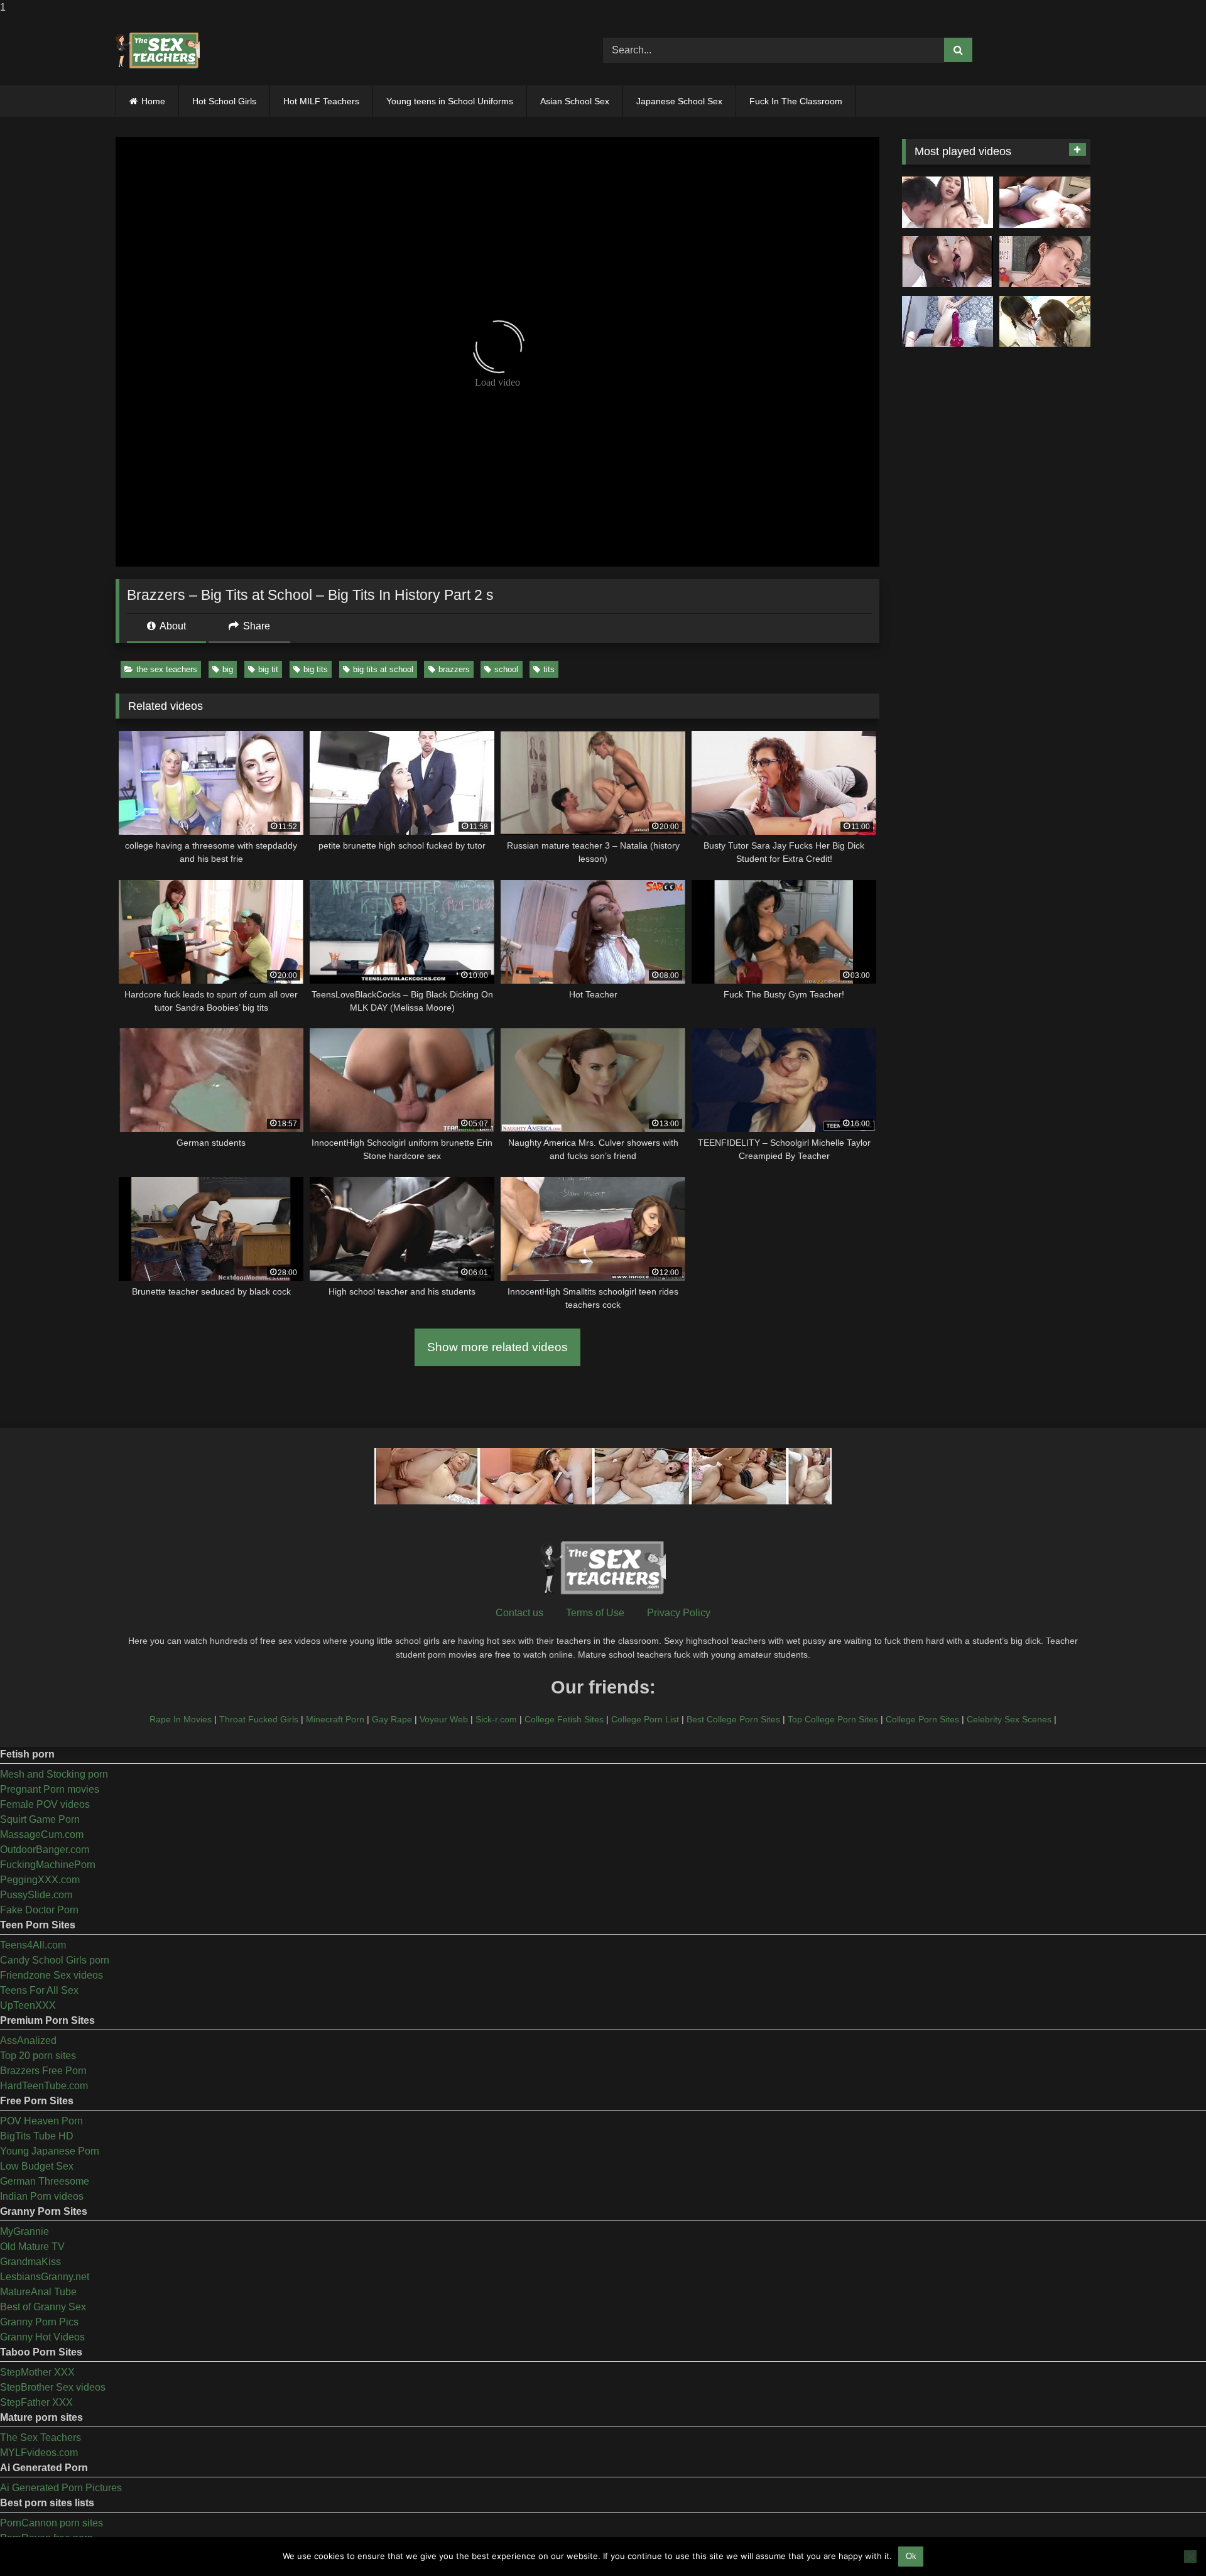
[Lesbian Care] (948, 262)
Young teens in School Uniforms (450, 101)
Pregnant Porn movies (50, 1789)
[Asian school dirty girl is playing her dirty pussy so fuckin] (948, 322)
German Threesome (45, 2181)
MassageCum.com (42, 1834)
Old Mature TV (32, 2247)
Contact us (519, 1613)
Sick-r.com (496, 1719)
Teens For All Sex (39, 1990)
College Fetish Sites (564, 1719)
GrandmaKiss (30, 2262)
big (228, 669)
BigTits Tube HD (37, 2136)
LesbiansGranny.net (45, 2277)
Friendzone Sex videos (52, 1975)
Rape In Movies (181, 1719)
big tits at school (383, 669)
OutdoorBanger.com (45, 1850)
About (172, 626)
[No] (1190, 2557)
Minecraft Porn (335, 1719)
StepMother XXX (37, 2372)
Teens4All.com (33, 1945)
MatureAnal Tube (38, 2292)
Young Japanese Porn (50, 2151)
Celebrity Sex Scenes (1009, 1719)
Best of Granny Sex (43, 2307)
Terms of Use (595, 1613)
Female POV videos (45, 1804)
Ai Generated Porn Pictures (61, 2488)
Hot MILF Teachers (321, 101)
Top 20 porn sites (38, 2056)
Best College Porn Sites (733, 1719)
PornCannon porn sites (52, 2523)
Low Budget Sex (37, 2166)
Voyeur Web (444, 1719)
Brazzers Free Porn (43, 2071)
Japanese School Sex (679, 101)
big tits (316, 669)
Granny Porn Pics (39, 2322)
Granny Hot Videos (42, 2337)
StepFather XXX (36, 2402)
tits (549, 669)
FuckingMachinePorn (48, 1865)
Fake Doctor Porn (39, 1910)
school (506, 669)
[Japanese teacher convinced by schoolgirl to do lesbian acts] (1045, 322)
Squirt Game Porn (40, 1819)
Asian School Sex (575, 101)
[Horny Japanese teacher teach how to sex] (1045, 262)
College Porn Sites (922, 1719)
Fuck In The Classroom (796, 101)
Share (255, 626)
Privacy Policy (679, 1613)
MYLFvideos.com (39, 2453)
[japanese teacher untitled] (948, 202)
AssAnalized (28, 2041)
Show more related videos (497, 1347)
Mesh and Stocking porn (54, 1774)
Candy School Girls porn (55, 1960)
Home (153, 101)
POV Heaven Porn (41, 2121)
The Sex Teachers (41, 2437)
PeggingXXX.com (40, 1880)
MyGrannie (24, 2231)
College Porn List (645, 1719)
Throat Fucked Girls (259, 1719)
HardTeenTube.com (44, 2086)
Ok (911, 2556)
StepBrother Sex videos (53, 2387)
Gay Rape (392, 1719)
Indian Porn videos (42, 2196)
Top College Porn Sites (833, 1719)
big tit (268, 669)
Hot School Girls (224, 101)
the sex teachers (167, 669)
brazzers (454, 669)
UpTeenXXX (28, 2005)
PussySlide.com (36, 1895)
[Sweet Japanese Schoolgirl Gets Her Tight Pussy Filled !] (1045, 202)
